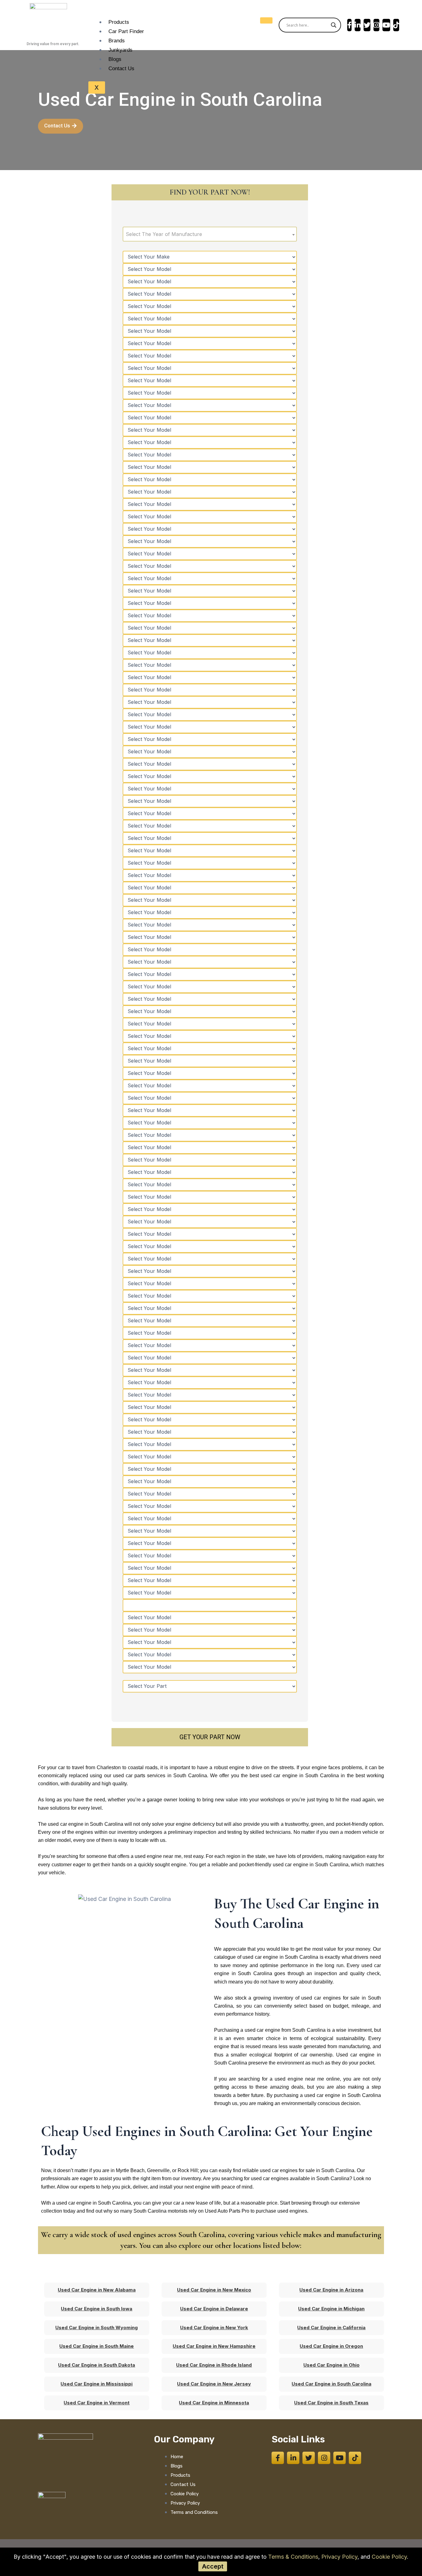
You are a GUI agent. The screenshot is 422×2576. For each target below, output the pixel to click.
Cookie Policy (389, 2557)
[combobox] (210, 234)
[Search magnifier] (334, 25)
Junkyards (120, 50)
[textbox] (210, 234)
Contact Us (121, 68)
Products (119, 22)
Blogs (115, 59)
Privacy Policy (339, 2557)
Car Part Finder (126, 31)
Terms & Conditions (293, 2557)
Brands (117, 41)
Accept (213, 2566)
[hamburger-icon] (266, 20)
